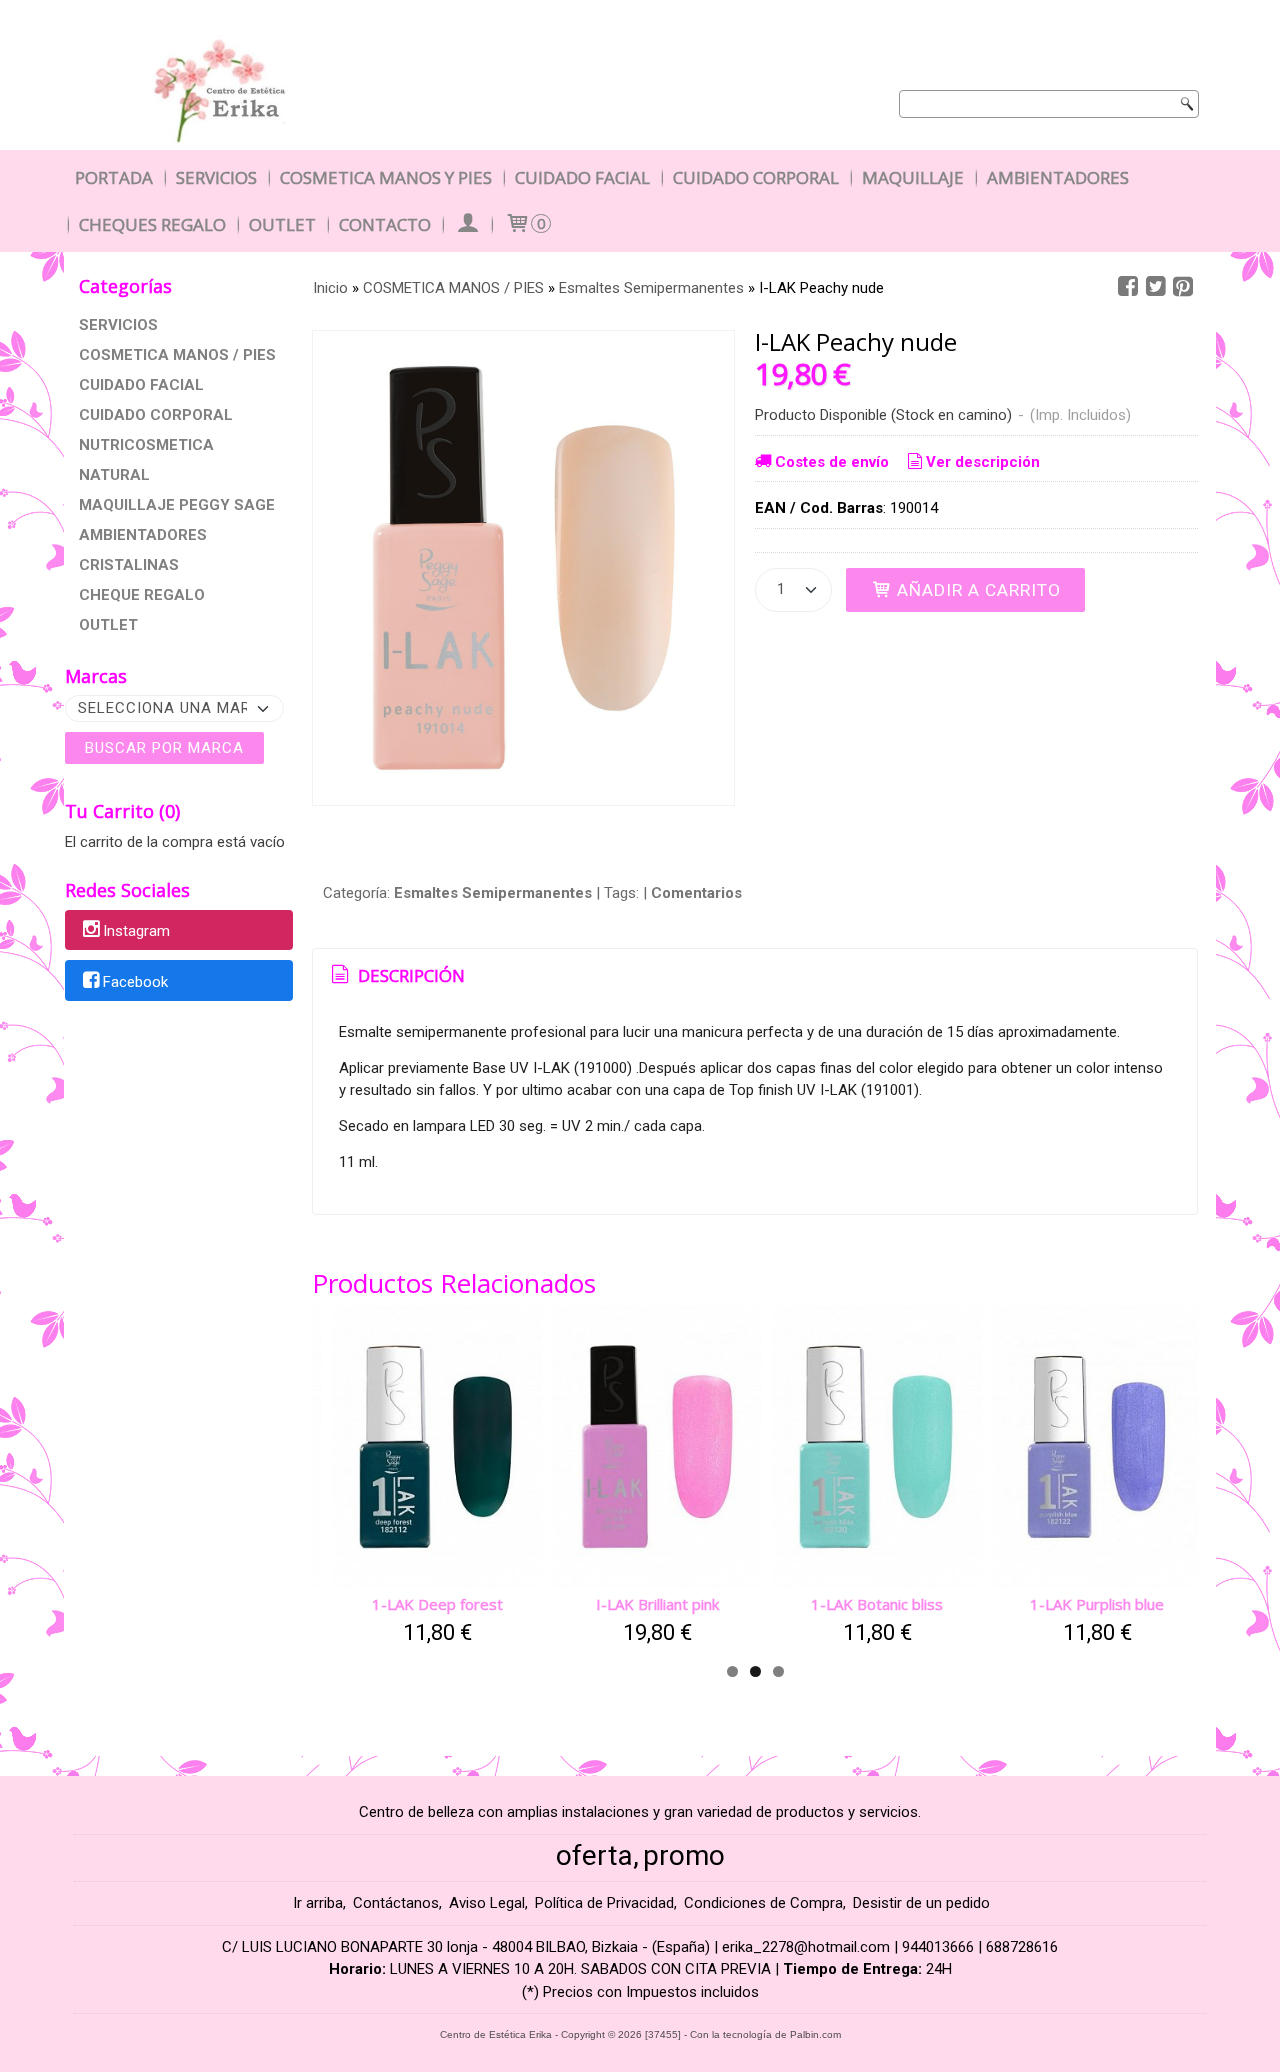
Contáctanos (396, 1903)
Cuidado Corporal (756, 177)
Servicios (216, 177)
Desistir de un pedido (921, 1903)
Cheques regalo (152, 224)
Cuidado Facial (582, 177)
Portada (114, 177)
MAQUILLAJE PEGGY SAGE (177, 505)
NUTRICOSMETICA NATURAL (146, 460)
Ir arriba (318, 1903)
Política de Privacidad (604, 1903)
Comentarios (696, 893)
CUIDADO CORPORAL (156, 415)
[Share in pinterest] (1183, 287)
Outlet (282, 224)
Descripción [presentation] (409, 975)
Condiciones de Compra (763, 1903)
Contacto (385, 224)
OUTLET (108, 625)
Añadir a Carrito (976, 590)
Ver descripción (983, 462)
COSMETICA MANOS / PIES (177, 355)
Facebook (135, 982)
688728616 (1022, 1947)
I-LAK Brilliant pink (657, 1604)
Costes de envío (832, 462)
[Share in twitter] (1156, 287)
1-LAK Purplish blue (1097, 1604)
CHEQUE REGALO (142, 595)
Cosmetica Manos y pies (386, 177)
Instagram (136, 931)
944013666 (938, 1947)
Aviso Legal (487, 1903)
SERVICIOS (118, 325)
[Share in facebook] (1128, 287)
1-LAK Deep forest (437, 1604)
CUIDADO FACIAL (141, 385)
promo (684, 1855)
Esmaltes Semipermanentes (493, 893)
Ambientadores (1058, 177)
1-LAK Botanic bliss (877, 1604)
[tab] (395, 976)
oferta (594, 1855)
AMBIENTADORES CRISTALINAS (143, 550)
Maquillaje (913, 177)
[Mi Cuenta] (467, 224)
